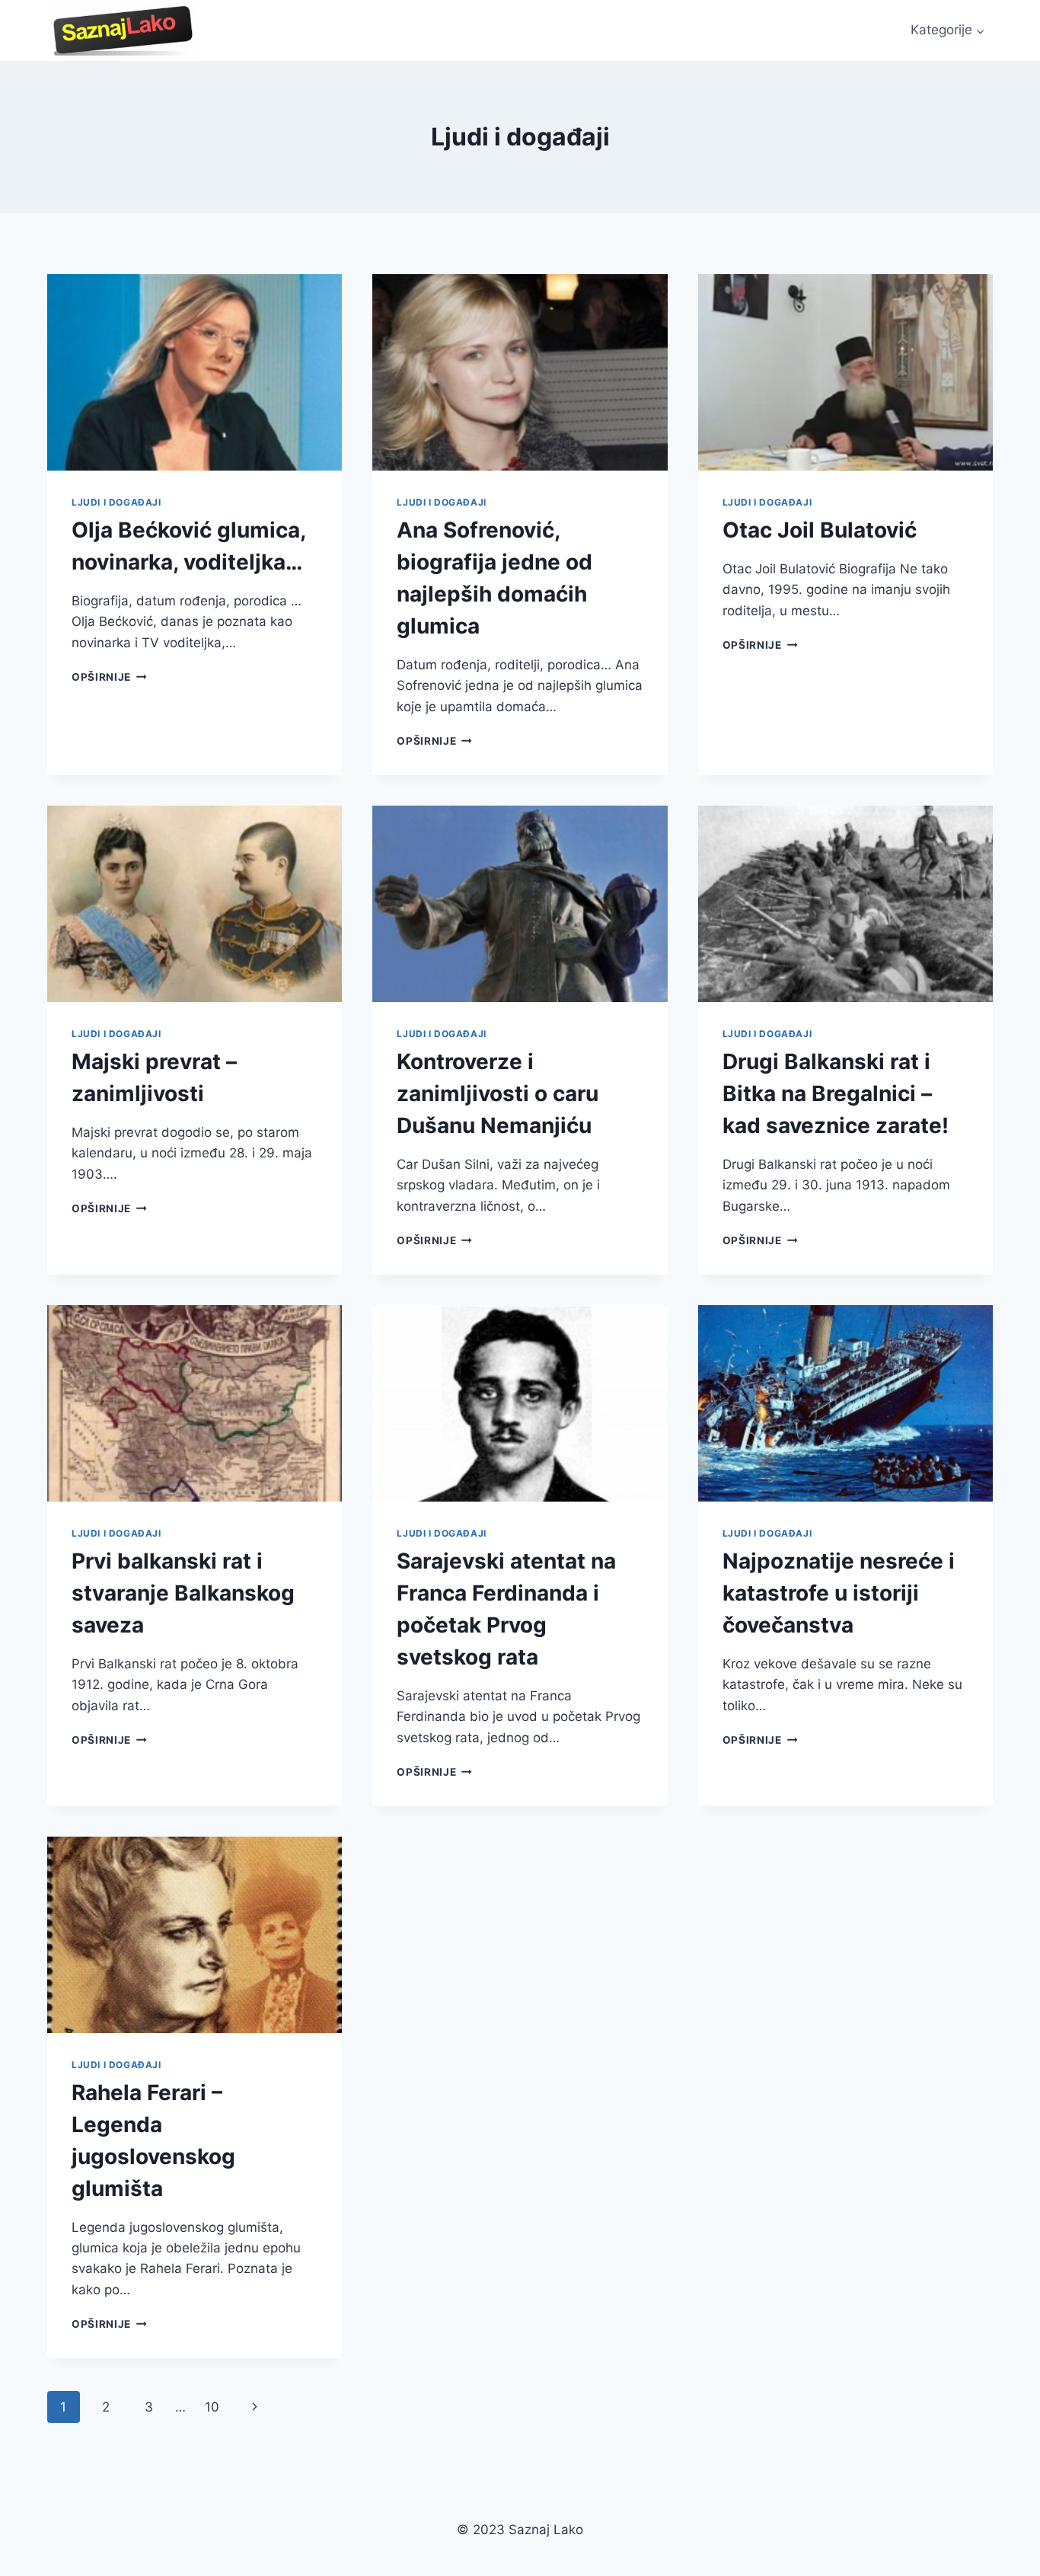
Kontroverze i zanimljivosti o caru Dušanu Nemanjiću (498, 1093)
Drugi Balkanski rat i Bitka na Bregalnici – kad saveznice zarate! (836, 1093)
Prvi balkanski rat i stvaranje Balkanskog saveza (183, 1593)
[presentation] (195, 372)
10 (212, 2407)
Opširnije (109, 677)
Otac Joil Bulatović (820, 530)
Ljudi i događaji (116, 502)
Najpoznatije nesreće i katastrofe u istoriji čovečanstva (839, 1593)
